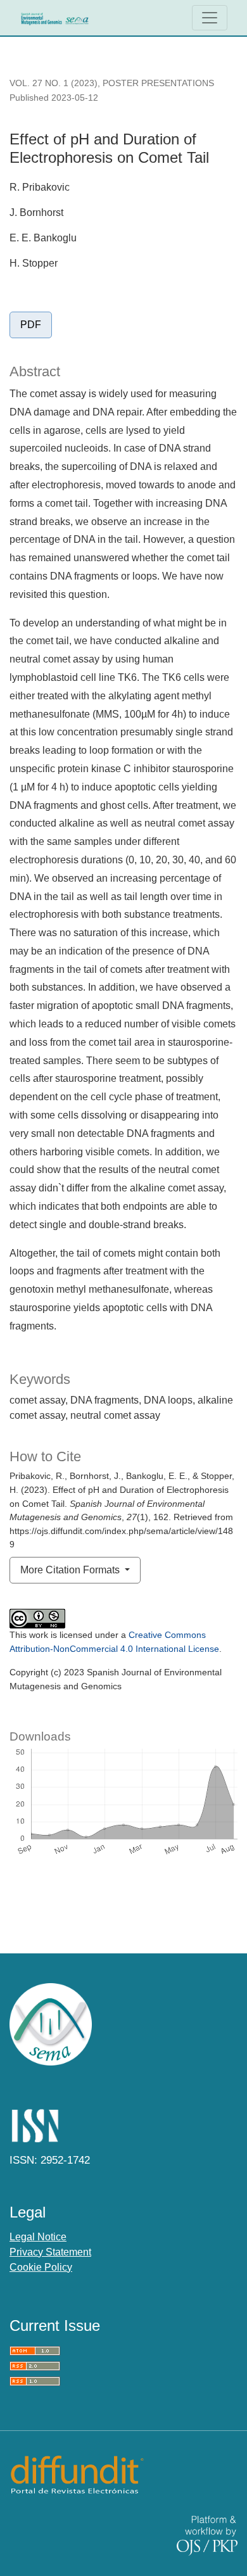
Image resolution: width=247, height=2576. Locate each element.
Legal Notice (38, 2237)
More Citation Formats (71, 1570)
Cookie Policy (41, 2267)
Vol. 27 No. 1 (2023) (54, 83)
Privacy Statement (50, 2252)
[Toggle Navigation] (210, 18)
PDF (31, 325)
